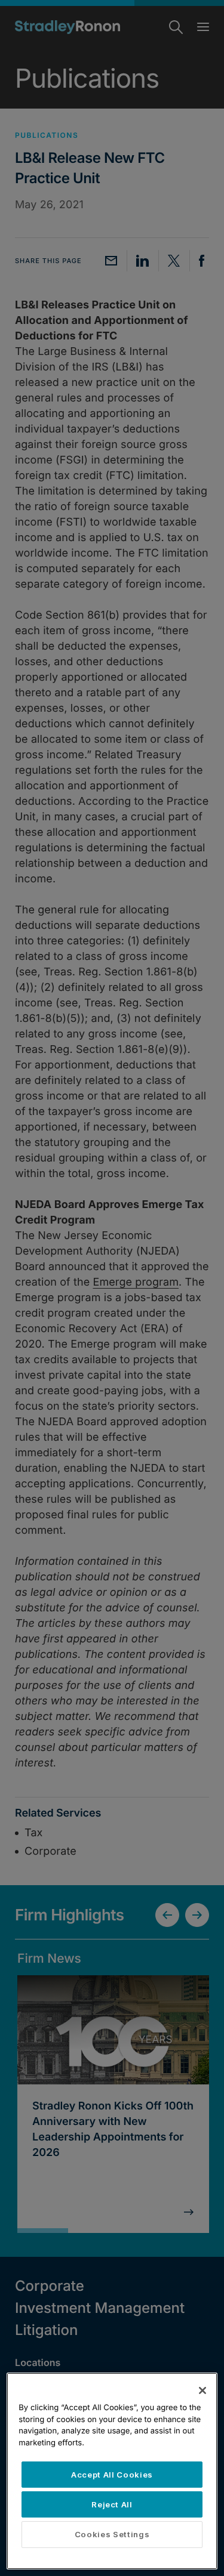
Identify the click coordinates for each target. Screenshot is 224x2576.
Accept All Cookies (112, 2475)
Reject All (112, 2504)
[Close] (202, 2390)
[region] (112, 2471)
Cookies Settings (112, 2534)
